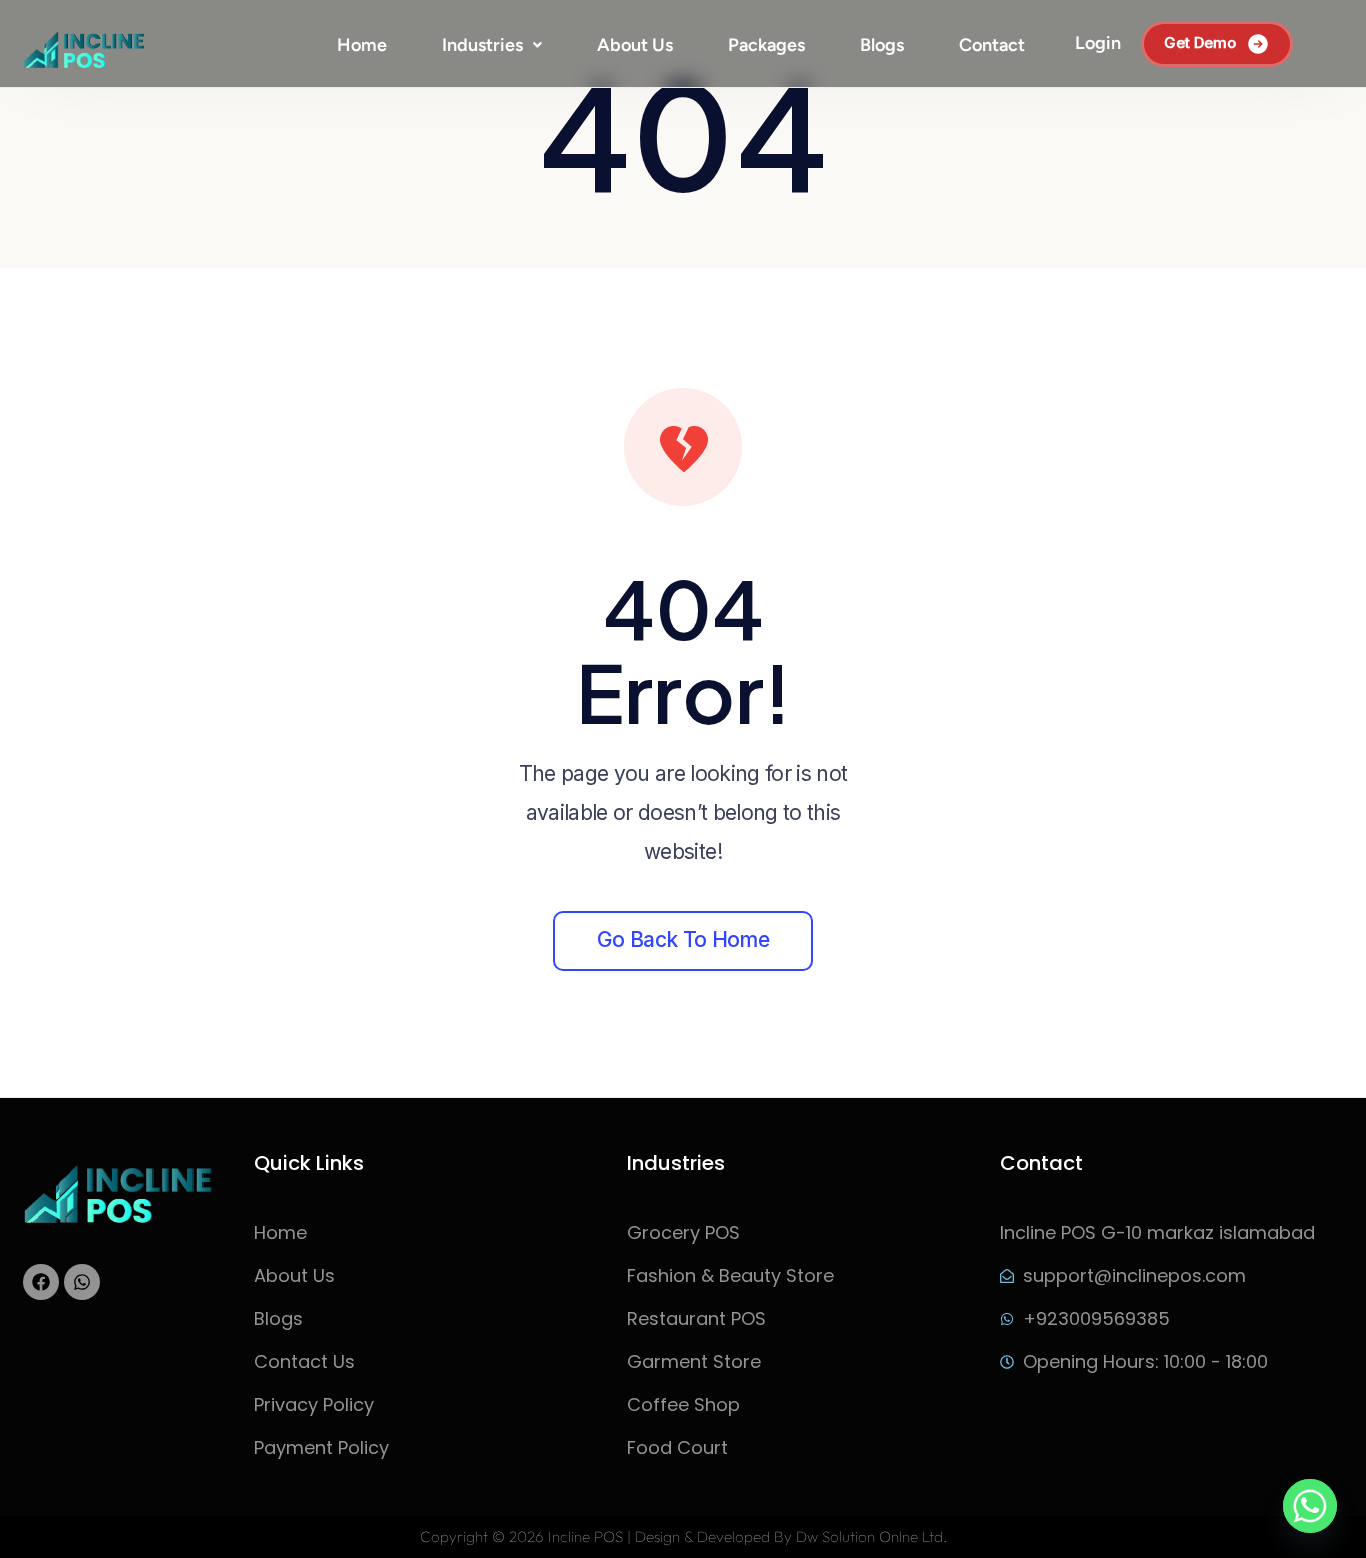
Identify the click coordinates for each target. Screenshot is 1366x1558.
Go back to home (683, 939)
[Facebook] (41, 1282)
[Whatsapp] (82, 1282)
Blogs (882, 45)
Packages (766, 45)
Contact (992, 45)
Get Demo (1200, 42)
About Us (635, 45)
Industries (482, 45)
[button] (492, 45)
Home (362, 45)
